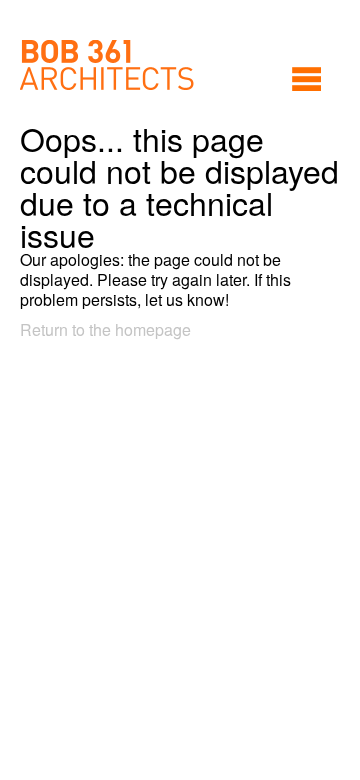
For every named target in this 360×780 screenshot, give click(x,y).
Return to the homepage (105, 329)
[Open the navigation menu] (306, 79)
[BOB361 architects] (107, 65)
